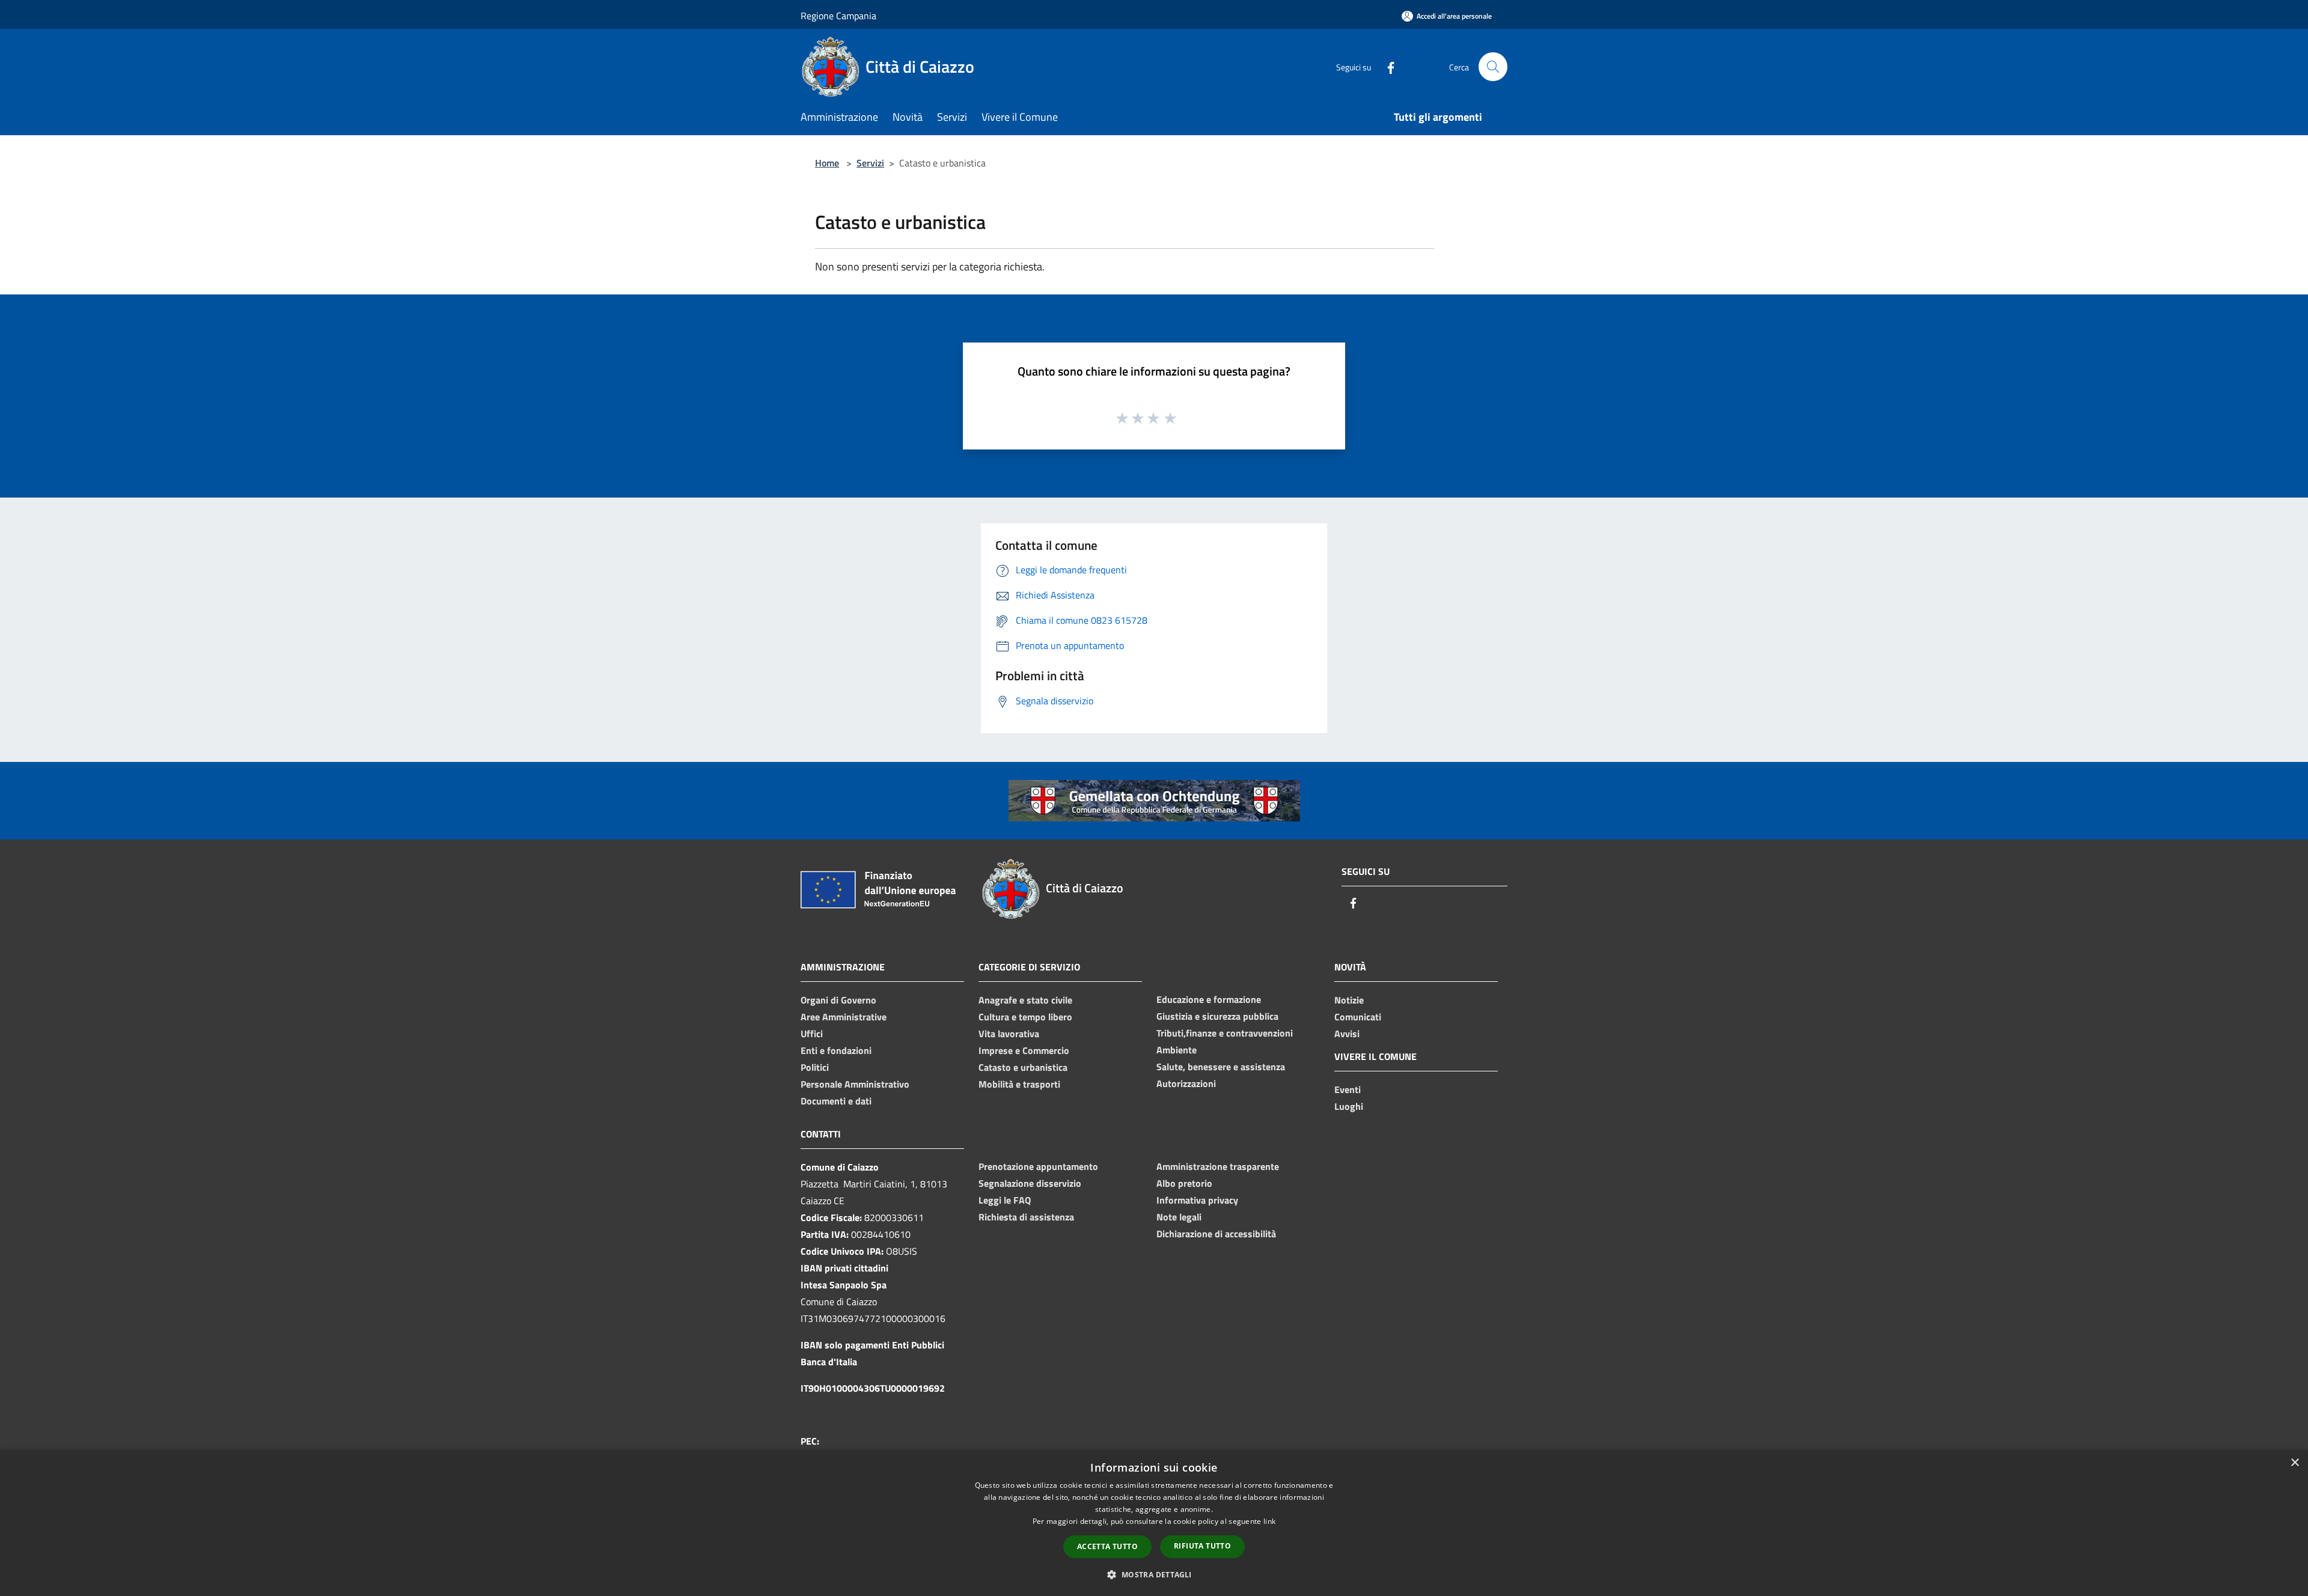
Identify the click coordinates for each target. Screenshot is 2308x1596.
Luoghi (1349, 1106)
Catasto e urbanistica (1023, 1067)
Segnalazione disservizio (1030, 1183)
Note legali (1179, 1217)
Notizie (1349, 1000)
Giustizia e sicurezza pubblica (1217, 1016)
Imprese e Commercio (1024, 1050)
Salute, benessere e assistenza (1221, 1067)
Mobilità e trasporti (1019, 1084)
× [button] (2294, 1463)
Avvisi (1347, 1034)
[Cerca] (1493, 67)
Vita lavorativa (1009, 1034)
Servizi (870, 163)
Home (827, 163)
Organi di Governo (838, 1000)
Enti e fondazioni (836, 1050)
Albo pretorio (1184, 1183)
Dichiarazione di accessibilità (1216, 1234)
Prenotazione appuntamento (1038, 1166)
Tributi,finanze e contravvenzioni (1225, 1033)
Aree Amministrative (844, 1017)
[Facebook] (1386, 66)
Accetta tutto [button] (1107, 1546)
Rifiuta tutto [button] (1202, 1546)
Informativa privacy (1197, 1200)
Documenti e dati (836, 1101)
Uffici (812, 1034)
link (1269, 1521)
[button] (1154, 1574)
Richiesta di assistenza (1026, 1217)
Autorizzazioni (1186, 1083)
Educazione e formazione (1209, 999)
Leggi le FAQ (1005, 1200)
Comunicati (1358, 1017)
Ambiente (1177, 1050)
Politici (815, 1067)
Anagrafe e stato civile (1025, 1000)
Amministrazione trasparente (1218, 1166)
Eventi (1348, 1089)
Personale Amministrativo (855, 1084)
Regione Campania (838, 16)
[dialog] (1154, 1523)
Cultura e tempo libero (1025, 1017)
